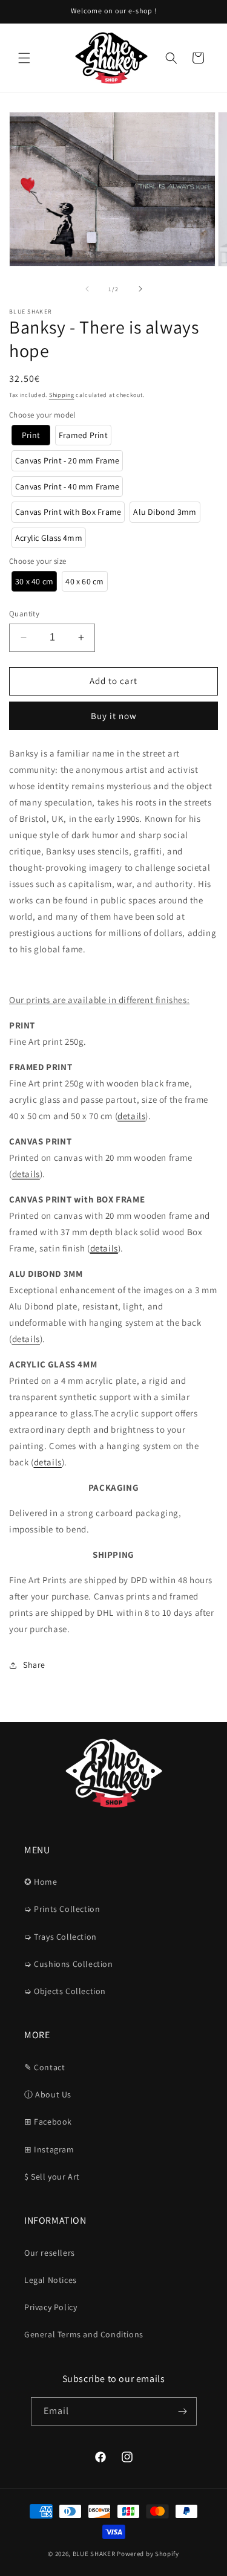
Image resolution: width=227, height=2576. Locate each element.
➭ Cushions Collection (69, 1964)
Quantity (24, 614)
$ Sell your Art (52, 2177)
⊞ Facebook (48, 2122)
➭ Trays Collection (61, 1937)
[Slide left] (87, 289)
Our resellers (50, 2253)
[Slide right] (140, 289)
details (131, 1116)
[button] (24, 58)
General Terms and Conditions (84, 2334)
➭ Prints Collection (62, 1909)
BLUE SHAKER (94, 2554)
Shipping (62, 395)
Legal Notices (51, 2280)
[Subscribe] (183, 2411)
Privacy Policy (51, 2307)
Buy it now (114, 716)
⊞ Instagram (49, 2149)
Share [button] (34, 1665)
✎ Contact (44, 2067)
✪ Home (41, 1882)
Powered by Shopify (148, 2554)
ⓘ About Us (48, 2094)
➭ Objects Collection (65, 1991)
